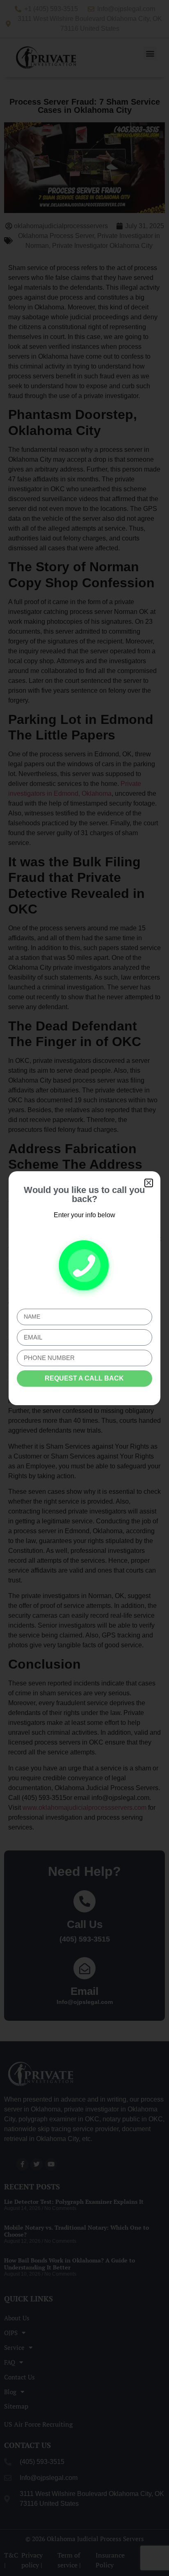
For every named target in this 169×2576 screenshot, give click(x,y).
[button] (149, 1183)
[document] (84, 1288)
